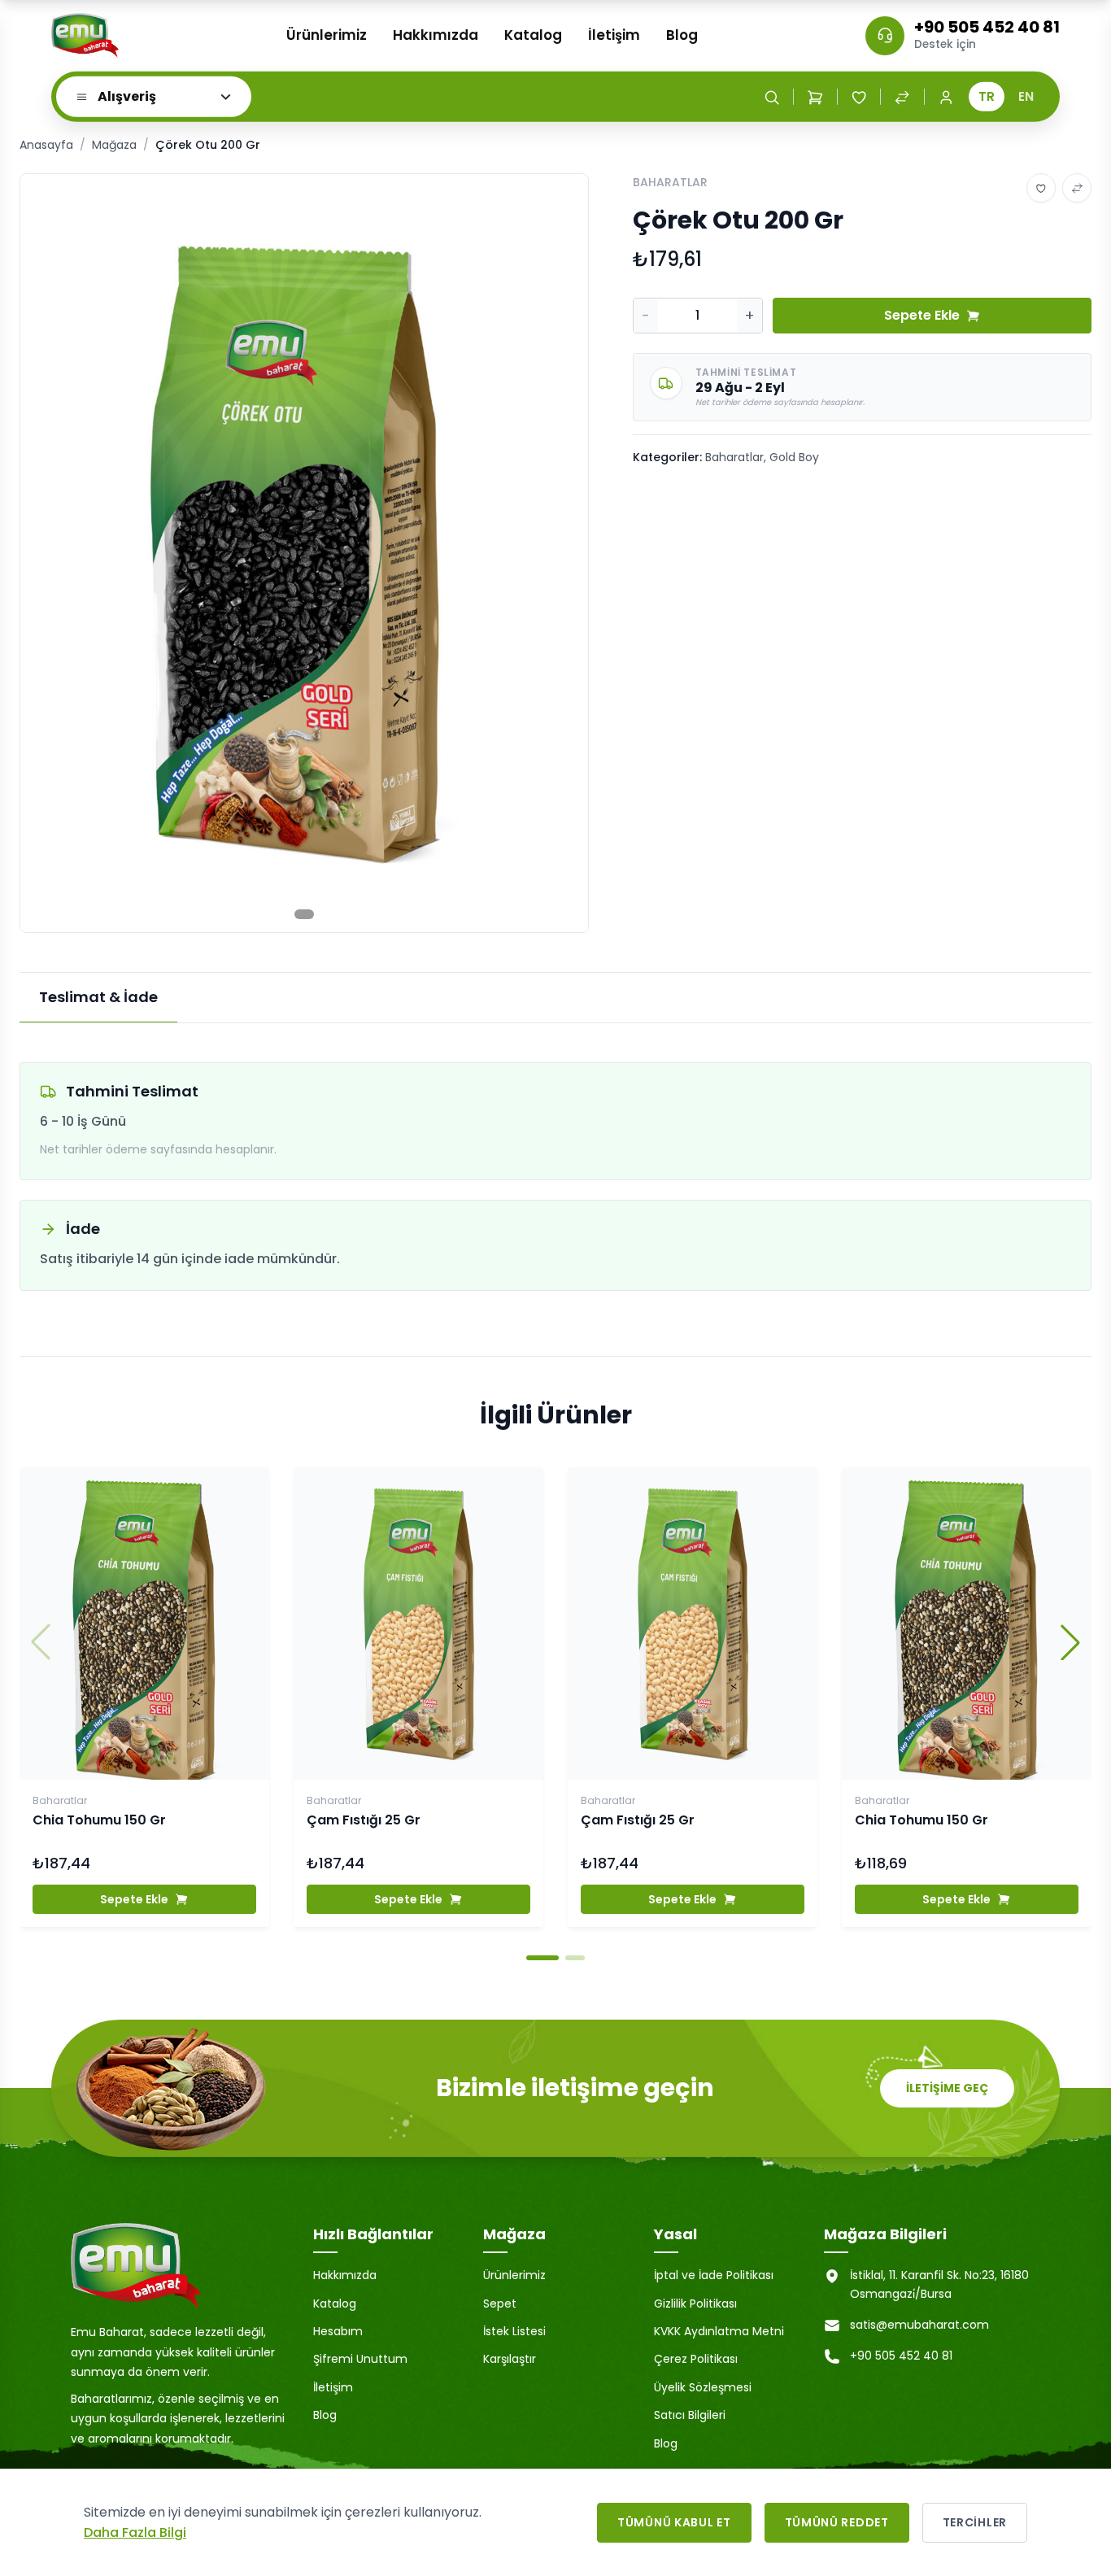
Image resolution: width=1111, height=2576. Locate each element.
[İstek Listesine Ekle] (1041, 188)
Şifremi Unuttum (360, 2359)
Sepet (500, 2304)
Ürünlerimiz (327, 35)
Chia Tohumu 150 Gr (99, 1820)
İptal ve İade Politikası (714, 2275)
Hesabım (338, 2331)
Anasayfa (46, 145)
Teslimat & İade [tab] (98, 997)
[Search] (772, 97)
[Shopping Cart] (815, 97)
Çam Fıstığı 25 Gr (364, 1820)
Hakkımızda (436, 35)
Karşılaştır (510, 2359)
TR (987, 96)
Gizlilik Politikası (695, 2304)
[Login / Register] (946, 97)
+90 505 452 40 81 (987, 27)
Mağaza (114, 145)
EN (1026, 96)
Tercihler (975, 2522)
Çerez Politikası (696, 2359)
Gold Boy (794, 457)
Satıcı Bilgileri (690, 2415)
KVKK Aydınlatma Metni (719, 2331)
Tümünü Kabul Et (674, 2522)
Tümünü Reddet (837, 2522)
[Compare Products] (902, 97)
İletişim (614, 35)
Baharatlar (734, 457)
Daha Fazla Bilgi (135, 2532)
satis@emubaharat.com (919, 2325)
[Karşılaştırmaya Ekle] (1077, 188)
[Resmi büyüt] (559, 203)
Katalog (533, 35)
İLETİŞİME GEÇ (947, 2088)
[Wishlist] (859, 97)
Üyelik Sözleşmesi (703, 2387)
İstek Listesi (514, 2331)
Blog (682, 35)
